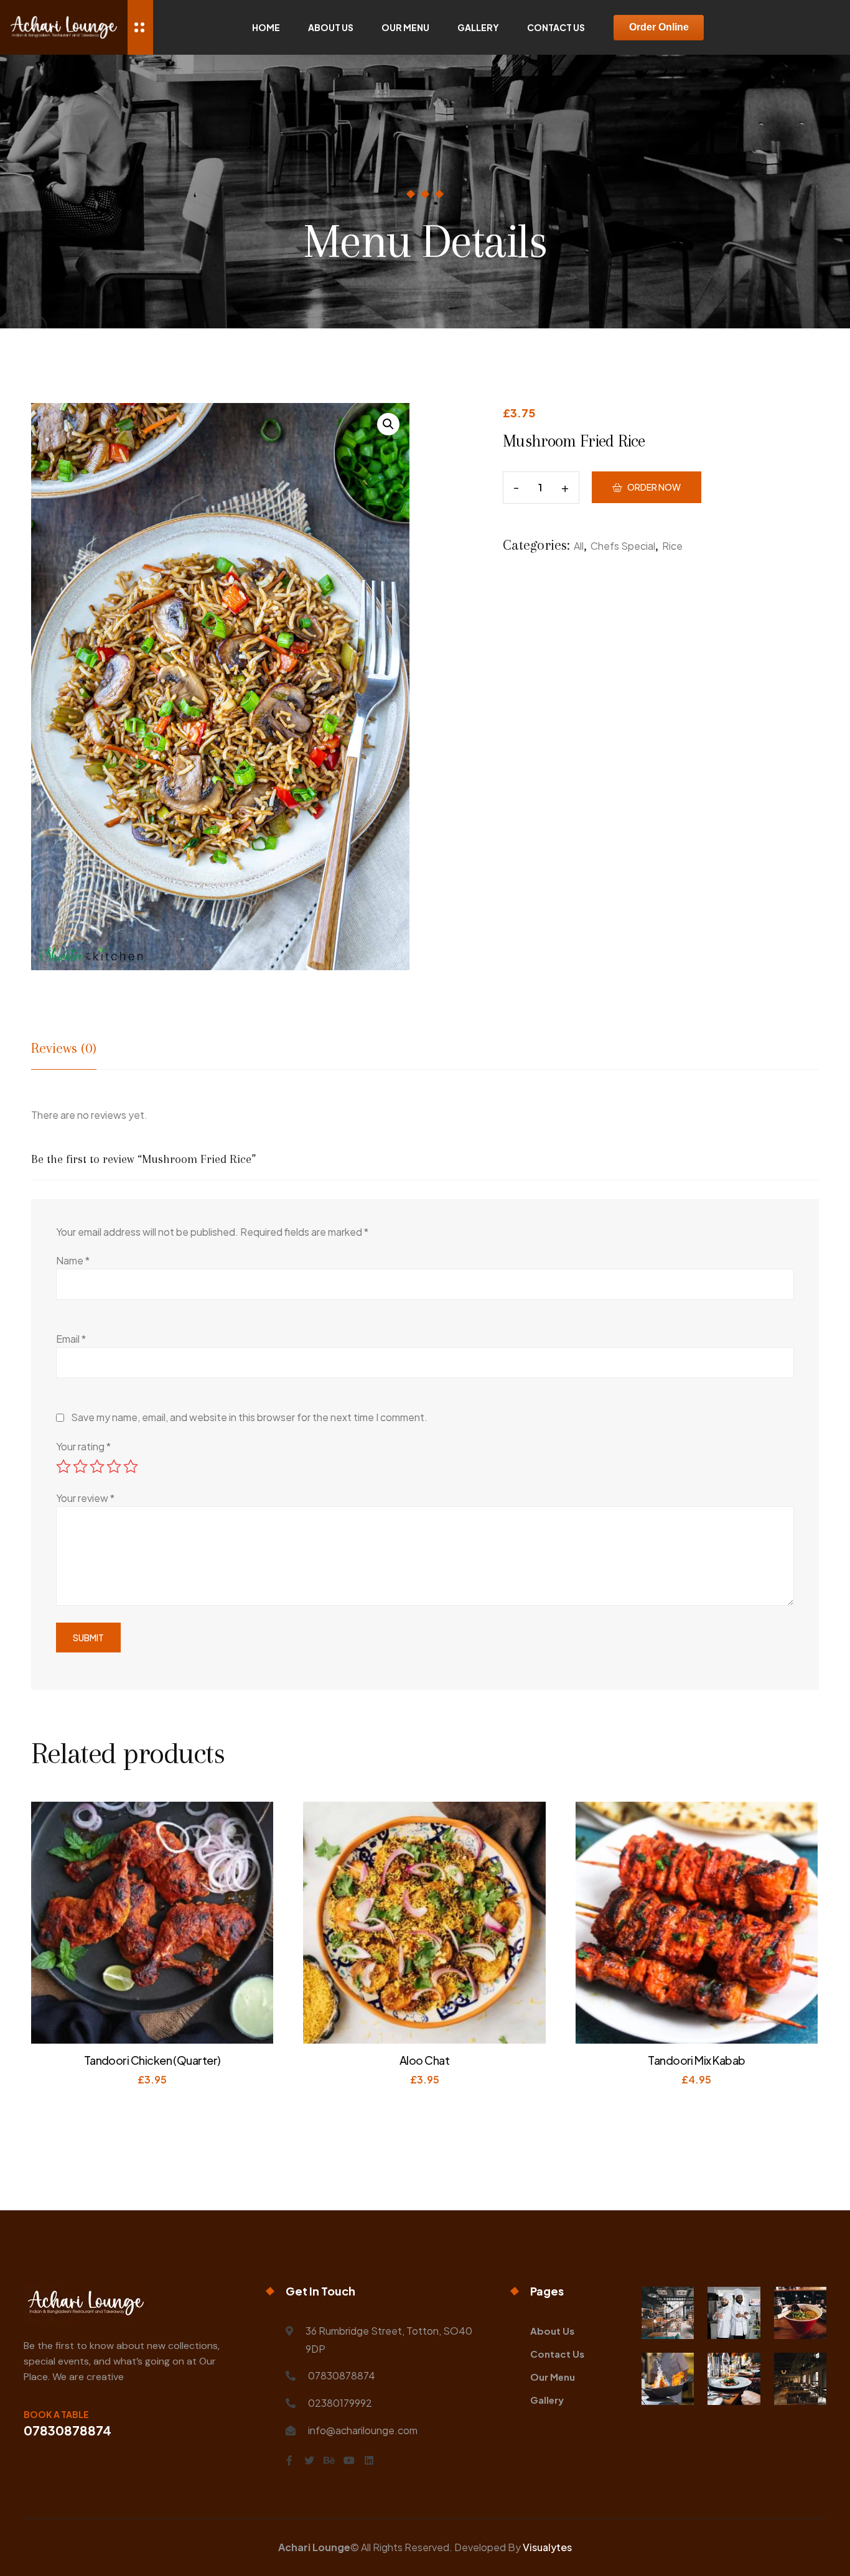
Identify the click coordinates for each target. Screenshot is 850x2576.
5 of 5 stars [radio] (131, 1466)
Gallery (478, 27)
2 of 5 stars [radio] (80, 1466)
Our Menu (405, 27)
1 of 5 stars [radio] (63, 1466)
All (579, 546)
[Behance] (329, 2460)
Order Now (654, 487)
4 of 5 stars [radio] (114, 1466)
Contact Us (556, 27)
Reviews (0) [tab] (64, 1048)
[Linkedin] (369, 2460)
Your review (85, 1498)
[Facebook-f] (289, 2460)
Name (73, 1260)
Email (71, 1339)
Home (266, 27)
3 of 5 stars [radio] (97, 1466)
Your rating (83, 1446)
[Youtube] (349, 2460)
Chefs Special (623, 546)
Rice (672, 546)
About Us (331, 27)
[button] (388, 424)
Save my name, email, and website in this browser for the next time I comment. (249, 1417)
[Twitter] (309, 2460)
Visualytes (547, 2547)
